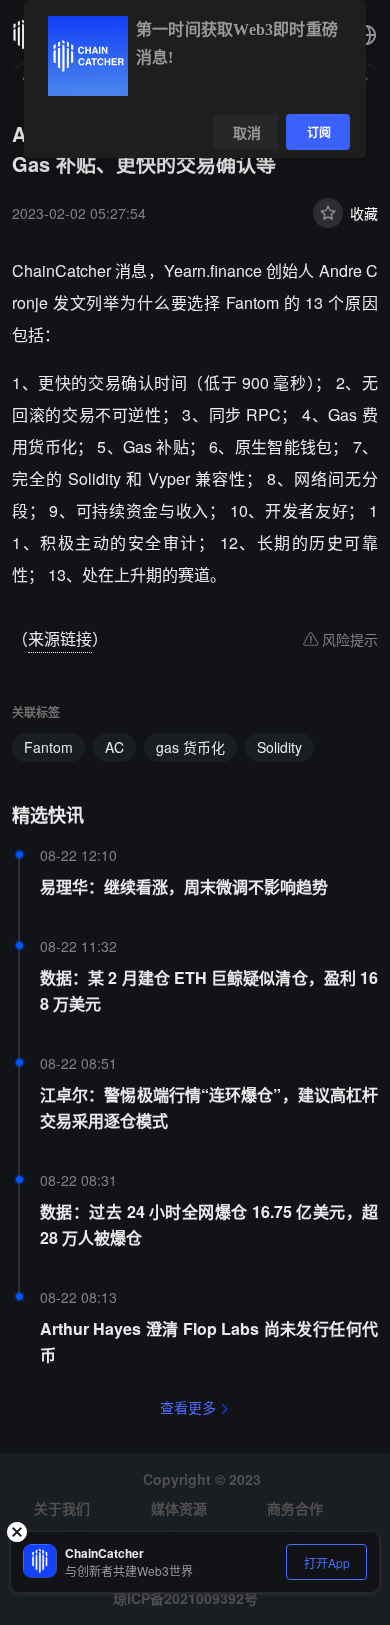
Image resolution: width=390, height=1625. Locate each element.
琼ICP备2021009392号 (185, 1598)
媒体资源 (179, 1508)
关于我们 (62, 1508)
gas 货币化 (190, 747)
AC (114, 747)
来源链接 (60, 638)
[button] (366, 35)
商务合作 (295, 1508)
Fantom (48, 747)
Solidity (279, 747)
